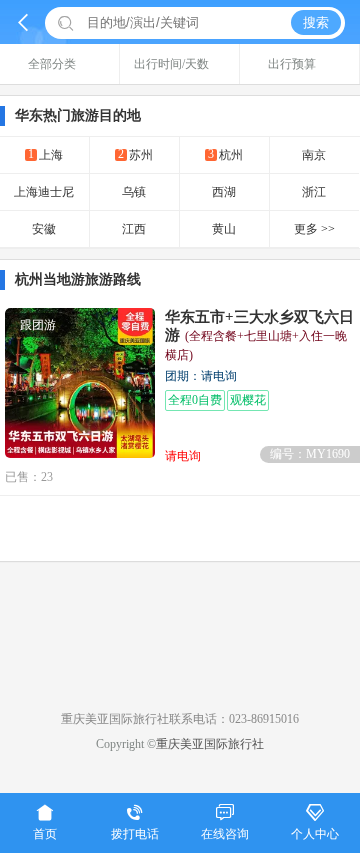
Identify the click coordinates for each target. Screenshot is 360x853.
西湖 (224, 192)
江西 (134, 229)
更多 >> (314, 229)
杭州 (225, 154)
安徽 (44, 229)
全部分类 (52, 64)
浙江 (314, 192)
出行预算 (292, 64)
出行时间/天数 (171, 64)
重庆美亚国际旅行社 (210, 744)
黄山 (224, 229)
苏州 (135, 154)
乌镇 (134, 192)
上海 (45, 154)
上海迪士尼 (44, 192)
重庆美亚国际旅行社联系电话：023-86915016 (180, 719)
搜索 (316, 22)
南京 (314, 155)
